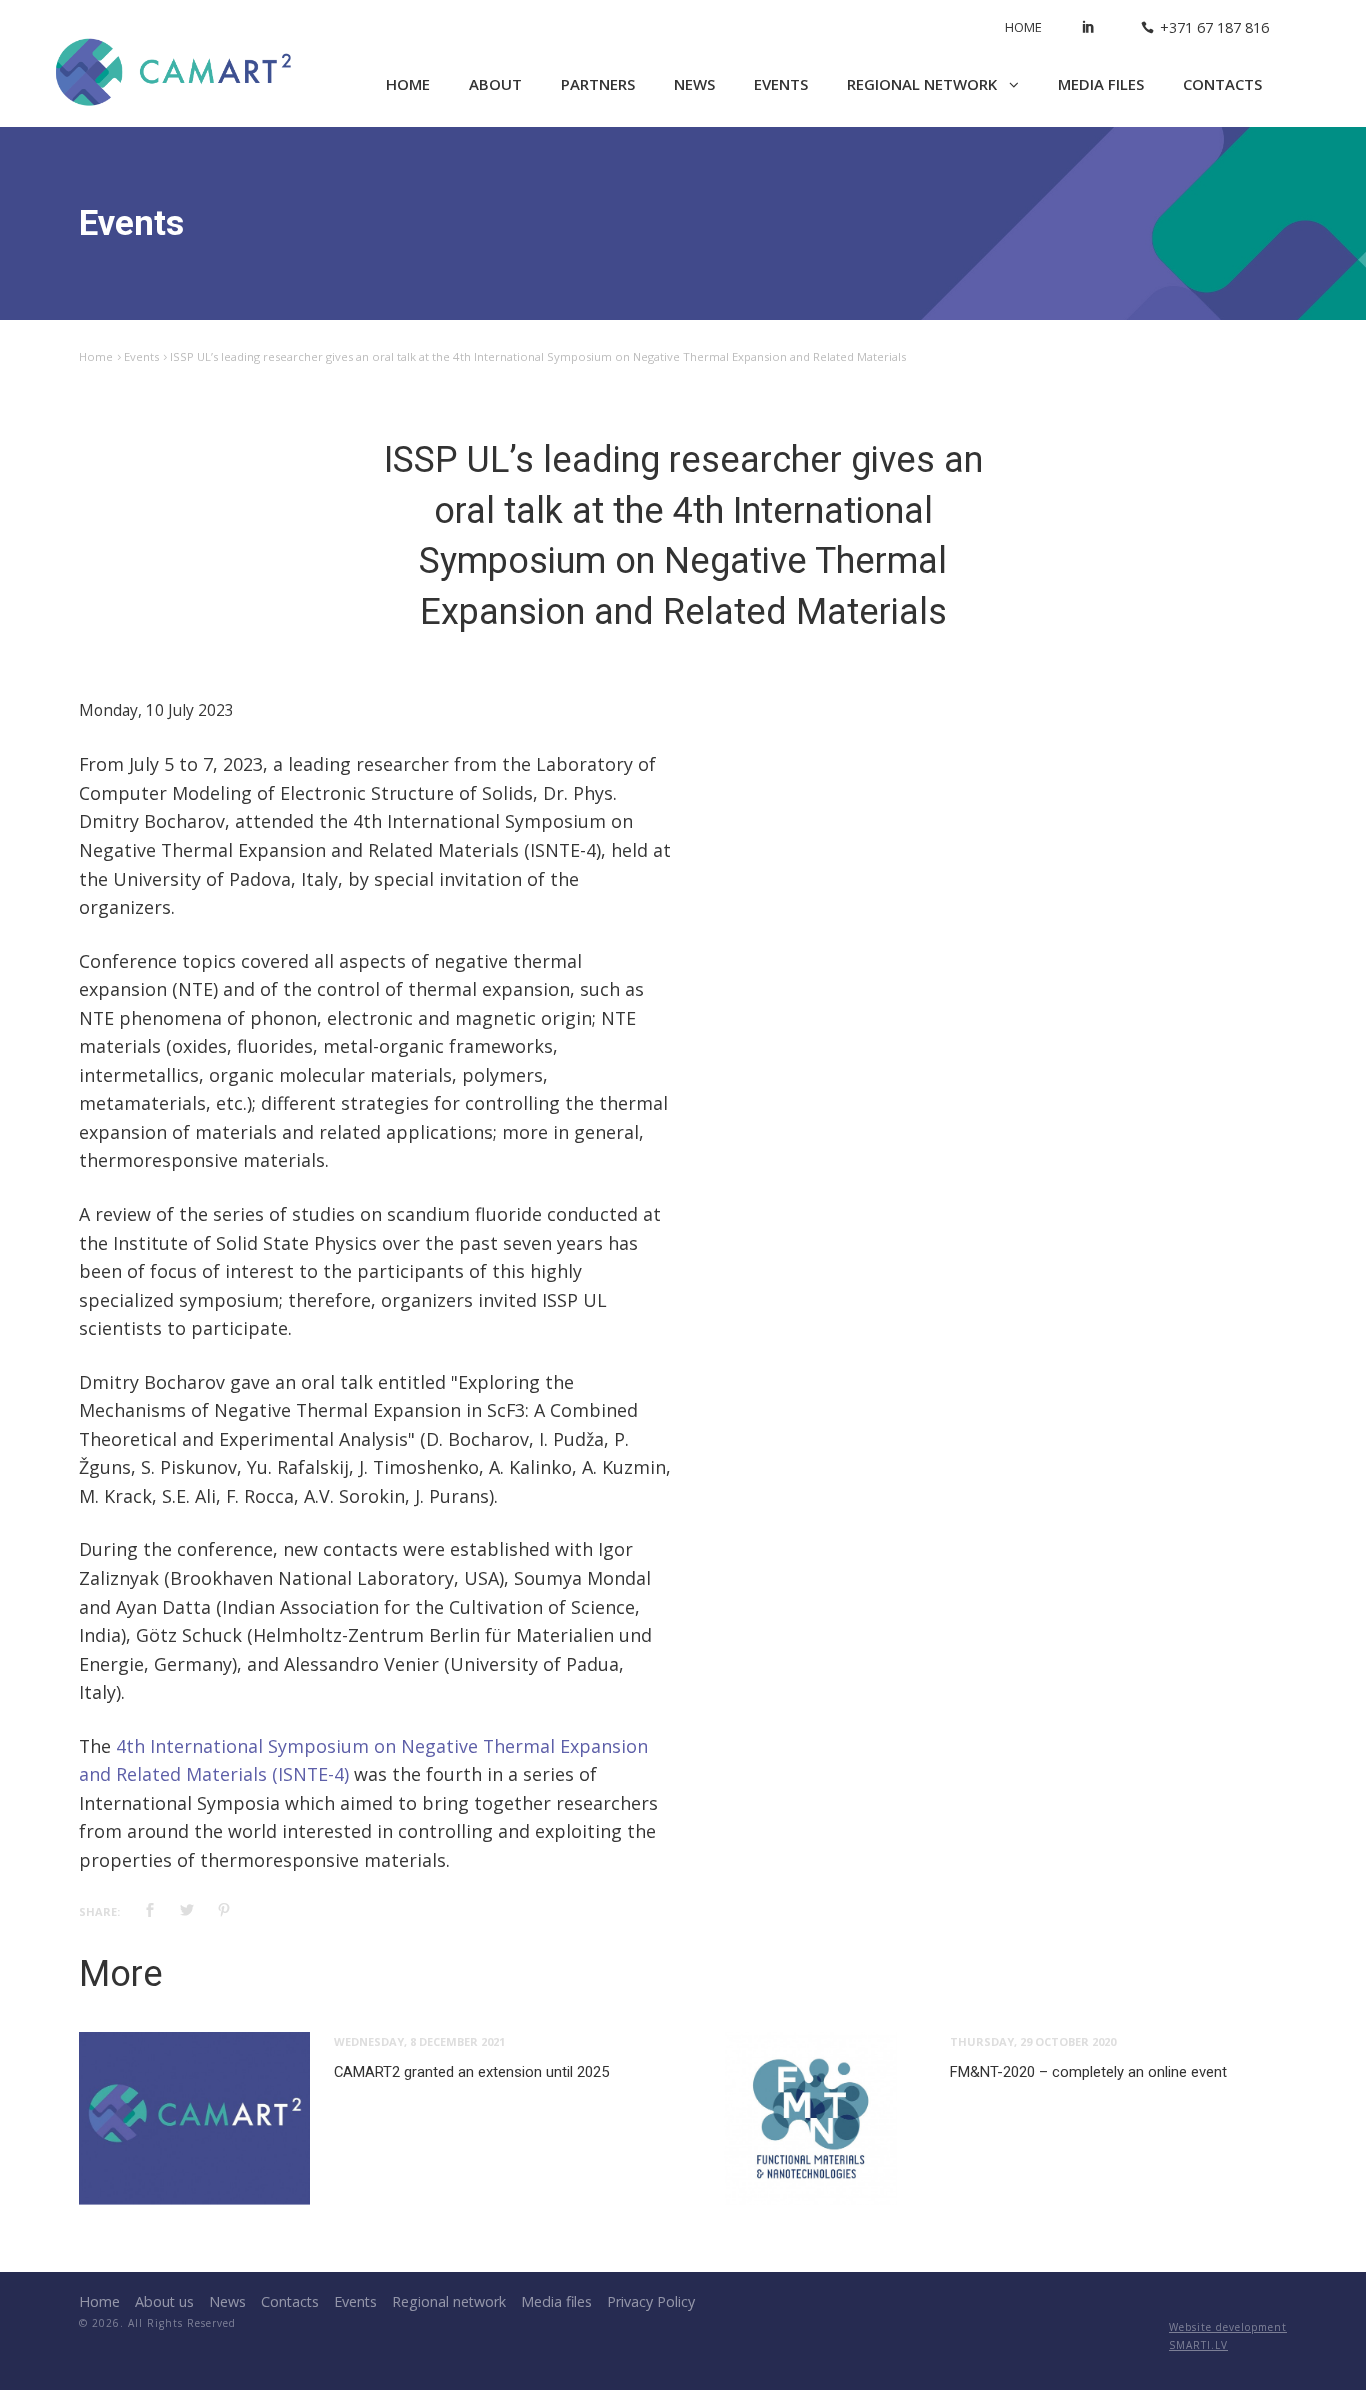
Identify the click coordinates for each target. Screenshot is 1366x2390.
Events (781, 84)
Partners (598, 84)
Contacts (1222, 84)
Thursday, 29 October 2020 (1033, 2041)
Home (1023, 27)
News (694, 84)
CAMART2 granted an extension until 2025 (471, 2072)
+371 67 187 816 (1214, 27)
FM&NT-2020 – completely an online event (1088, 2072)
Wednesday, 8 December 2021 (419, 2041)
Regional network (924, 84)
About (495, 84)
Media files (1101, 84)
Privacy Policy (651, 2301)
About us (164, 2301)
